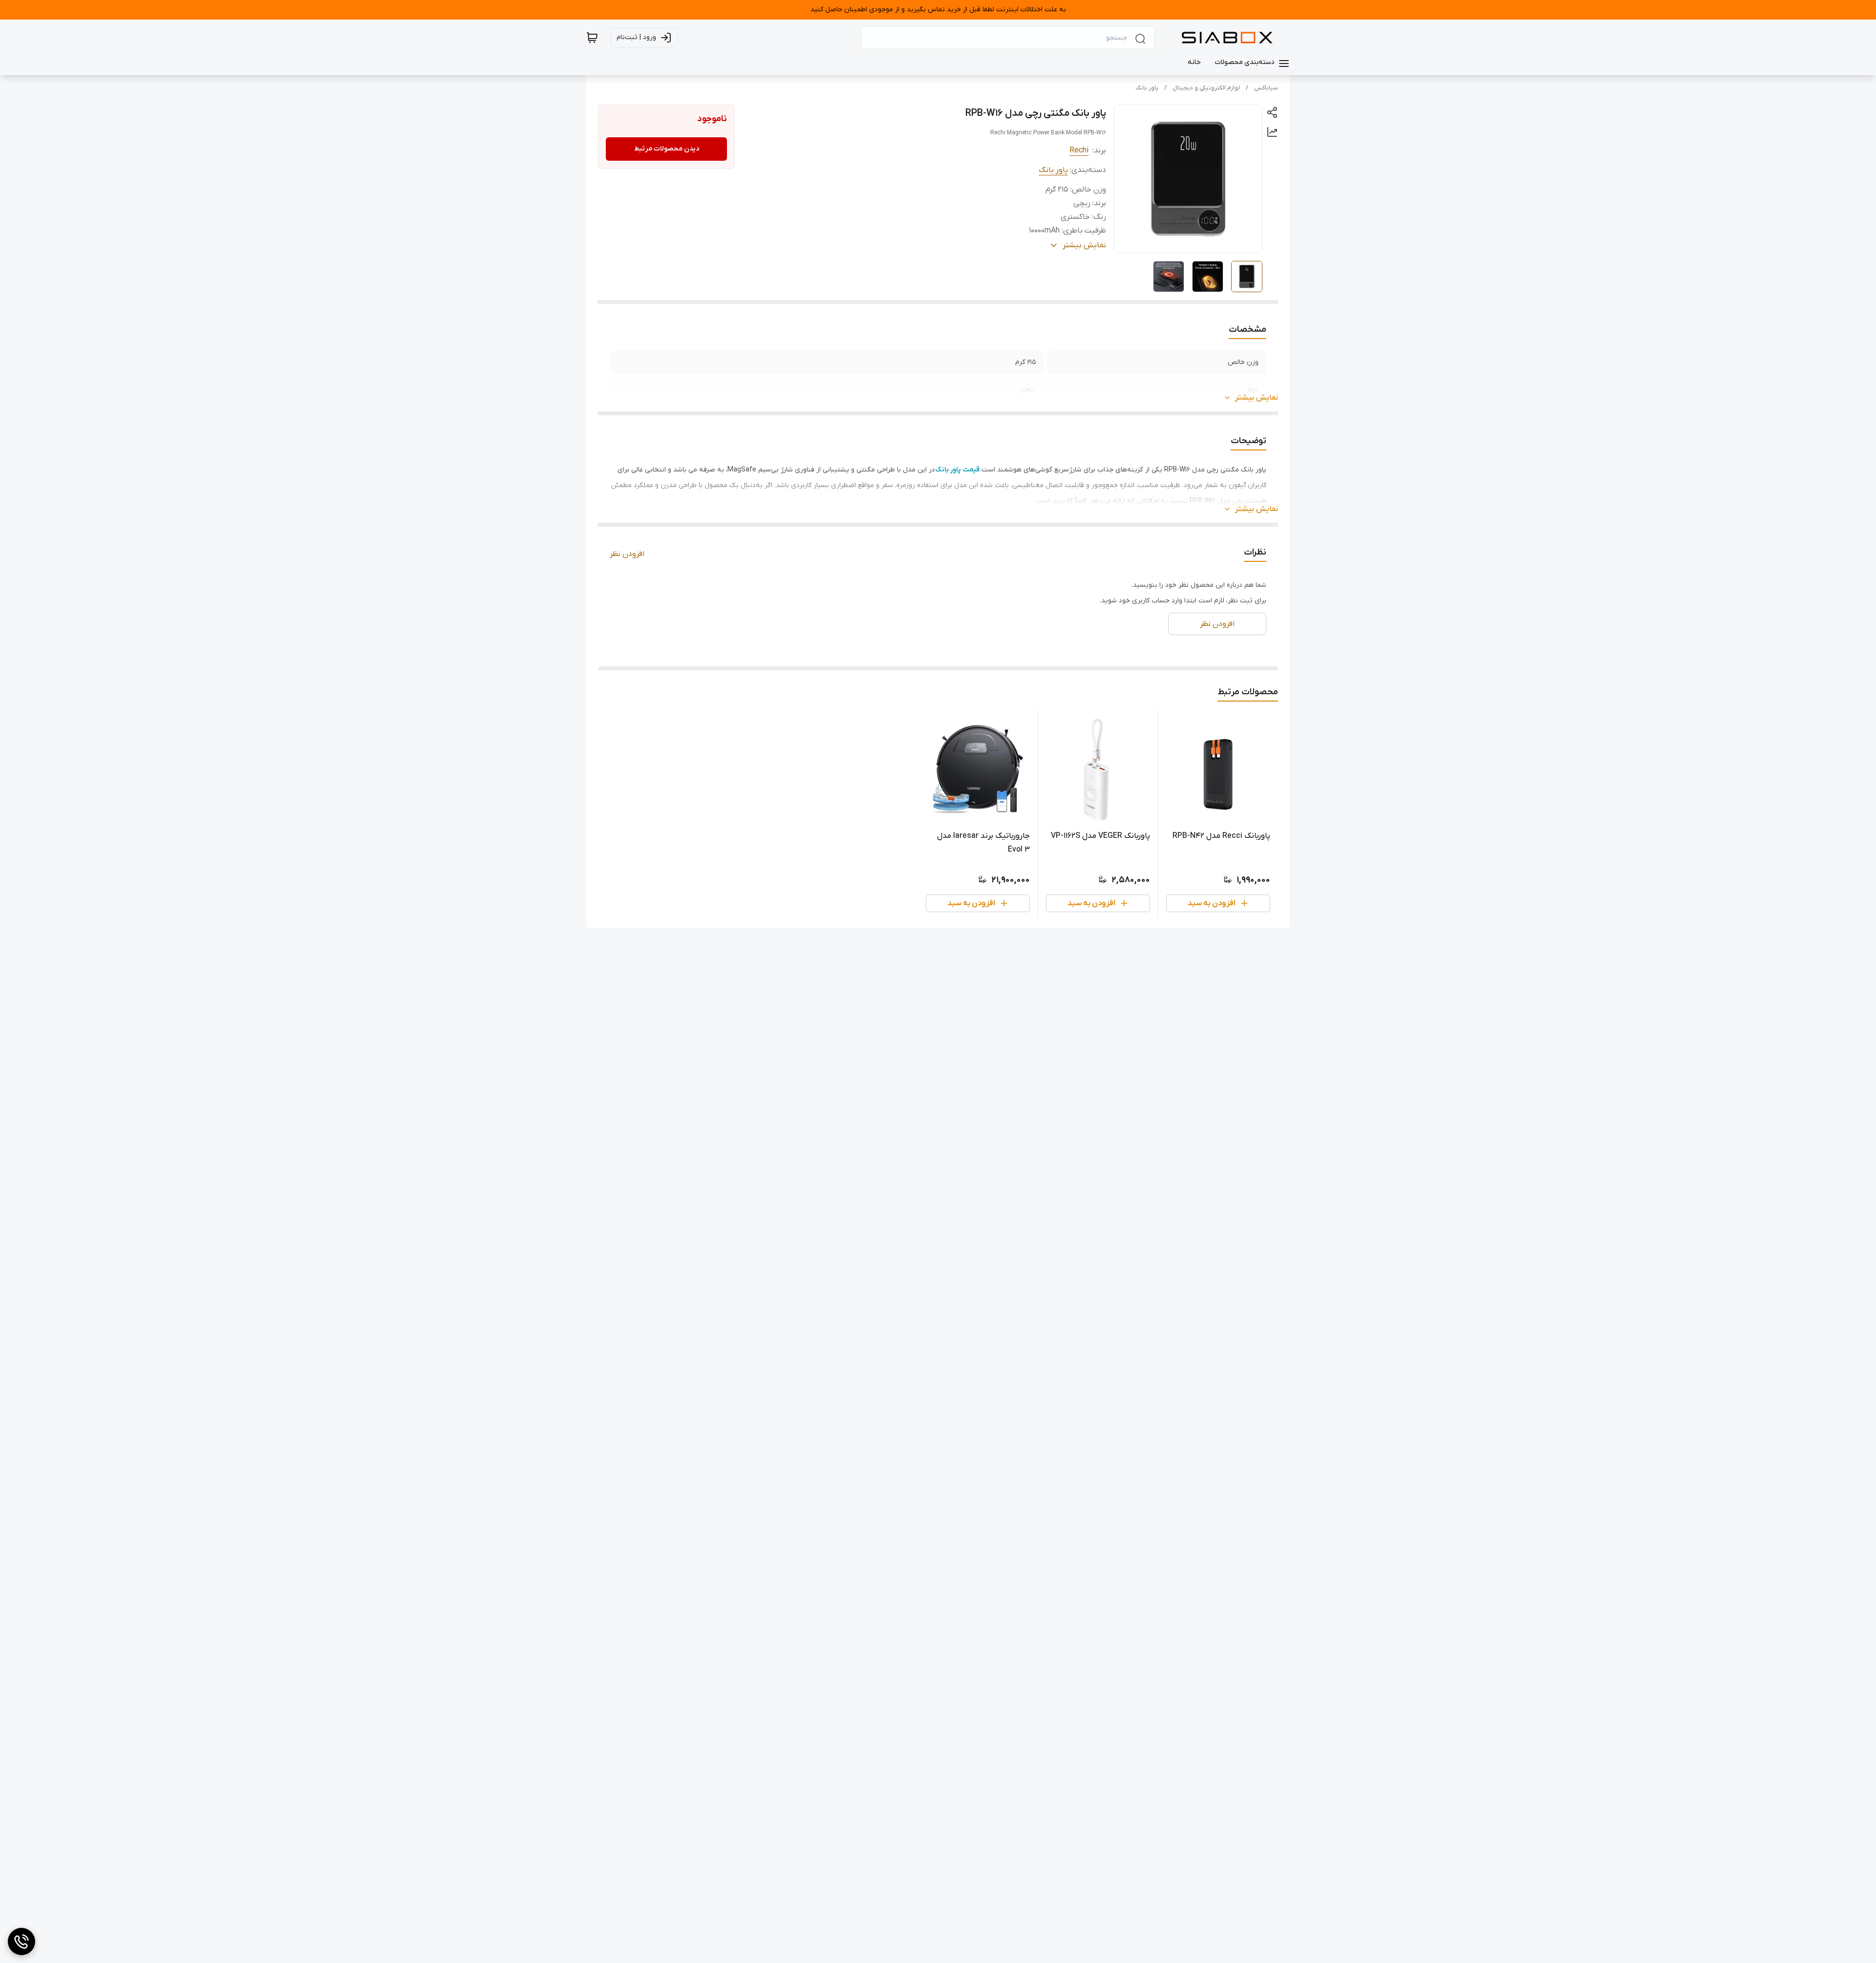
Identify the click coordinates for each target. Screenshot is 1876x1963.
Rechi (1079, 150)
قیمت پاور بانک (958, 470)
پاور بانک (1147, 88)
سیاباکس (1266, 88)
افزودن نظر (627, 554)
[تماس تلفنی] (21, 1942)
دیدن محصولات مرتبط (667, 149)
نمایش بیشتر (1257, 398)
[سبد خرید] (592, 38)
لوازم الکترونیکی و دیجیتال (1206, 88)
